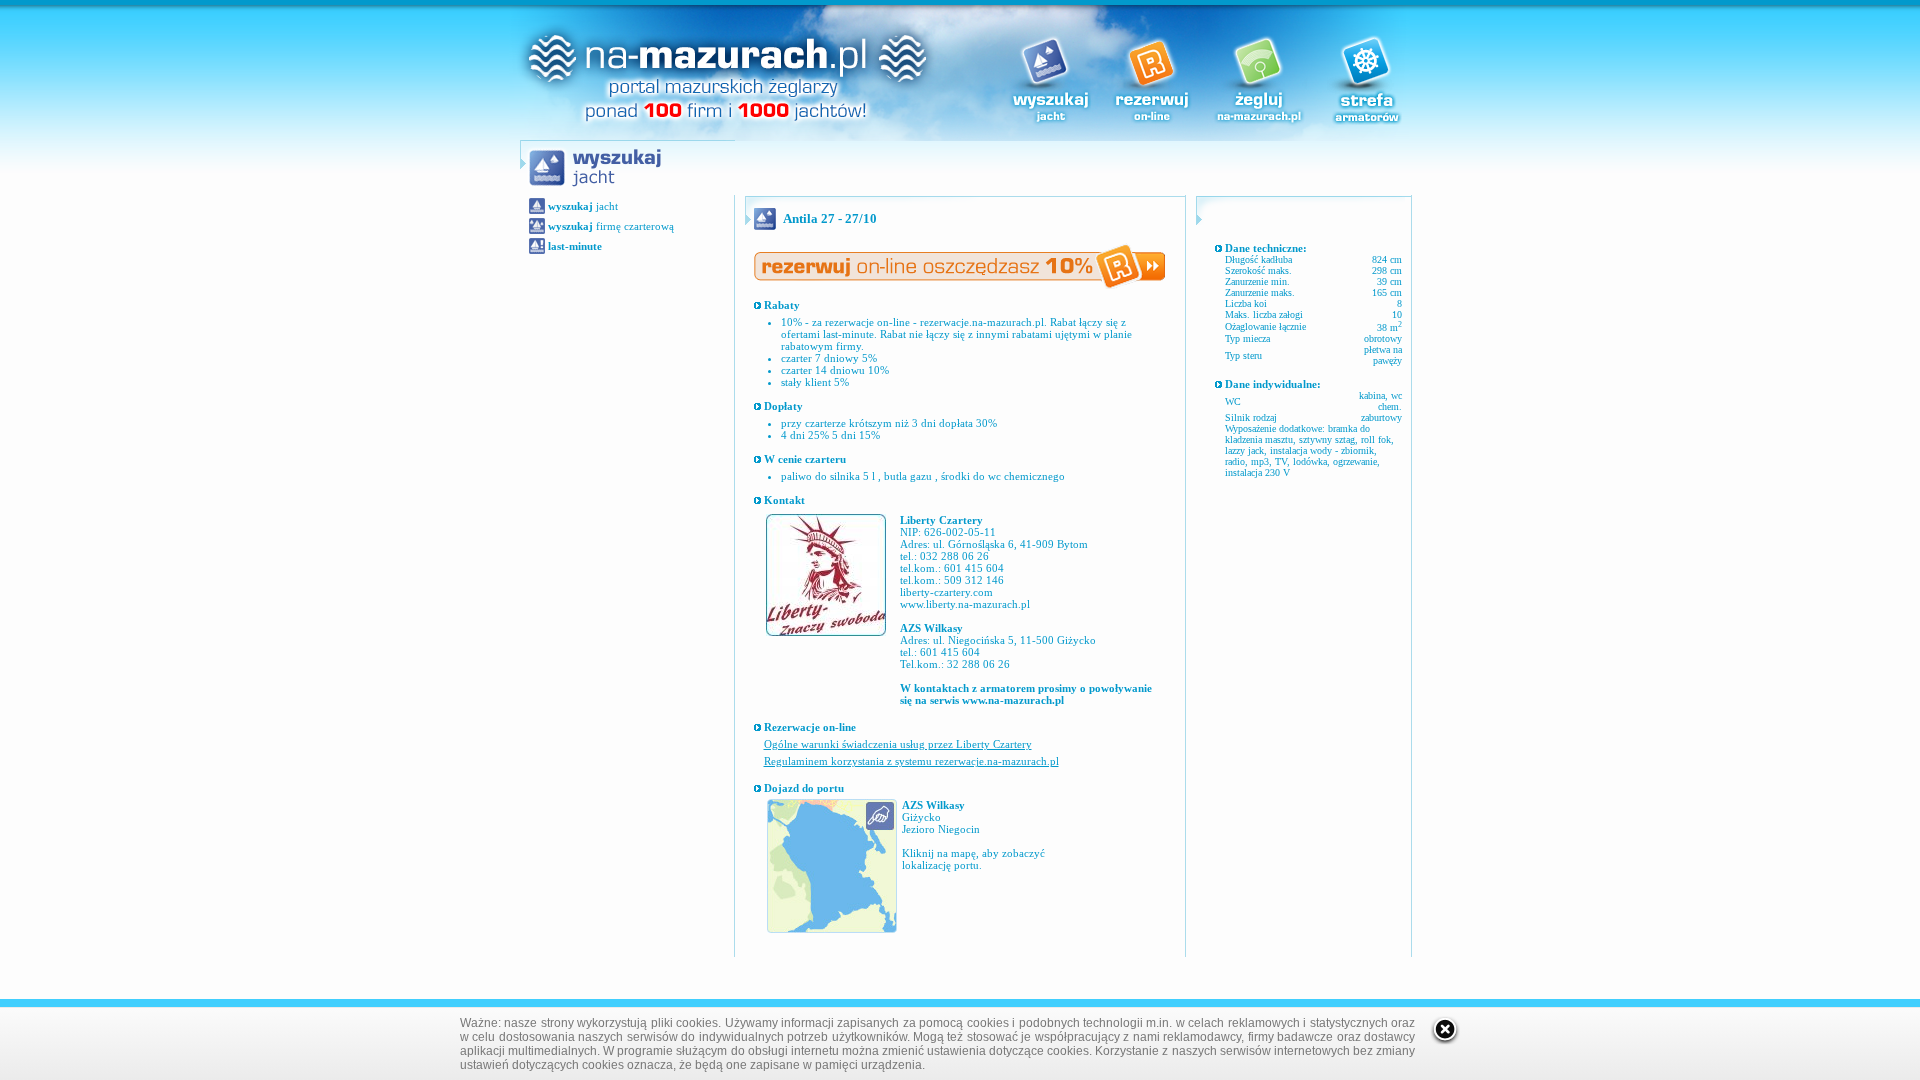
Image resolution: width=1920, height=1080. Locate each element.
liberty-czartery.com (946, 592)
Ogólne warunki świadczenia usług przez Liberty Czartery (898, 744)
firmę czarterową (611, 226)
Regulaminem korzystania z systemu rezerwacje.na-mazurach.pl (911, 761)
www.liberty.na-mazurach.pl (965, 604)
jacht (583, 206)
